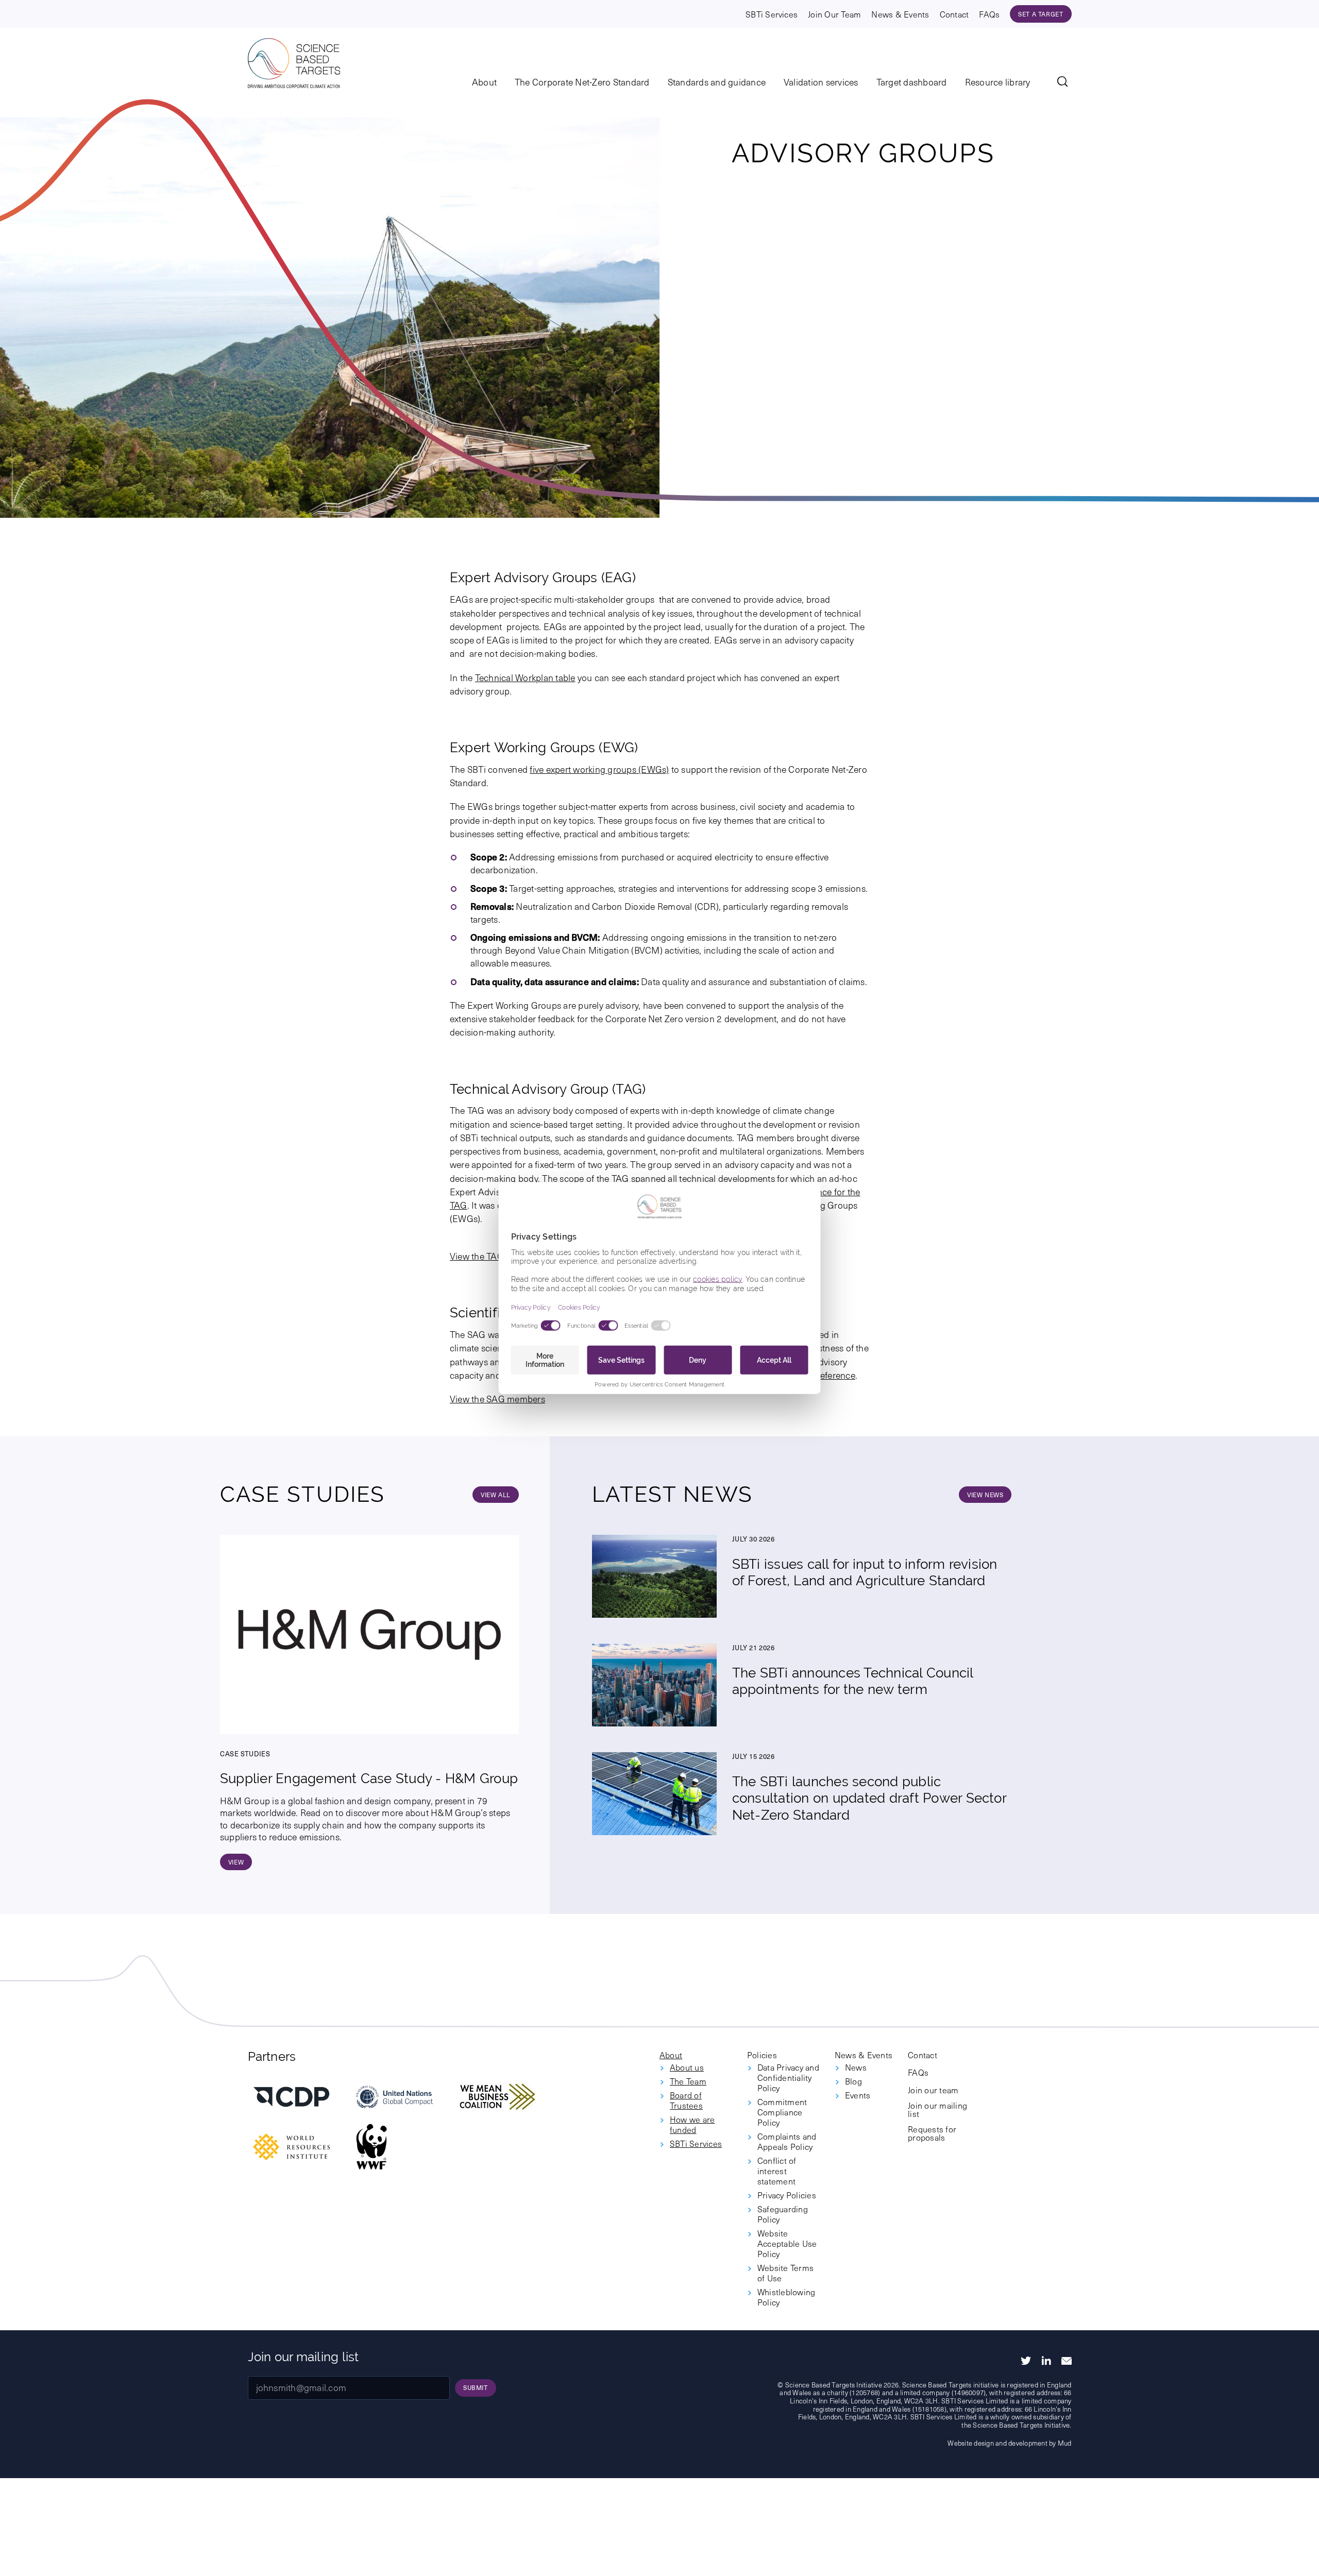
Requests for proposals (932, 2133)
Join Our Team (834, 14)
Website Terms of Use (785, 2273)
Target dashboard (912, 82)
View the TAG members (497, 1256)
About (484, 82)
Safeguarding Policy (783, 2214)
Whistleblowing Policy (786, 2297)
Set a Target (1041, 14)
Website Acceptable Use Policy (787, 2243)
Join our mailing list (937, 2109)
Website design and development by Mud (1009, 2443)
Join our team (933, 2090)
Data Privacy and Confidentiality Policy (788, 2077)
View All (496, 1495)
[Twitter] (1026, 2361)
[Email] (1067, 2361)
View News (985, 1495)
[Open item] (292, 2097)
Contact (954, 14)
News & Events (900, 14)
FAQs (989, 14)
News (856, 2067)
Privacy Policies (787, 2195)
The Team (688, 2081)
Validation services (821, 82)
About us (687, 2067)
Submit (476, 2387)
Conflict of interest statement (777, 2171)
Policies (762, 2055)
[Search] (1064, 83)
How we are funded (692, 2124)
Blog (853, 2081)
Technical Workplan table (525, 677)
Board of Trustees (686, 2100)
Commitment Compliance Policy (782, 2112)
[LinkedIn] (1046, 2361)
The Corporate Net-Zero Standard (582, 82)
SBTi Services (772, 14)
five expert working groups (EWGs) (599, 769)
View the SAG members (497, 1399)
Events (858, 2095)
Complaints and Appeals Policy (787, 2141)
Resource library (998, 82)
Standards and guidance (717, 82)
